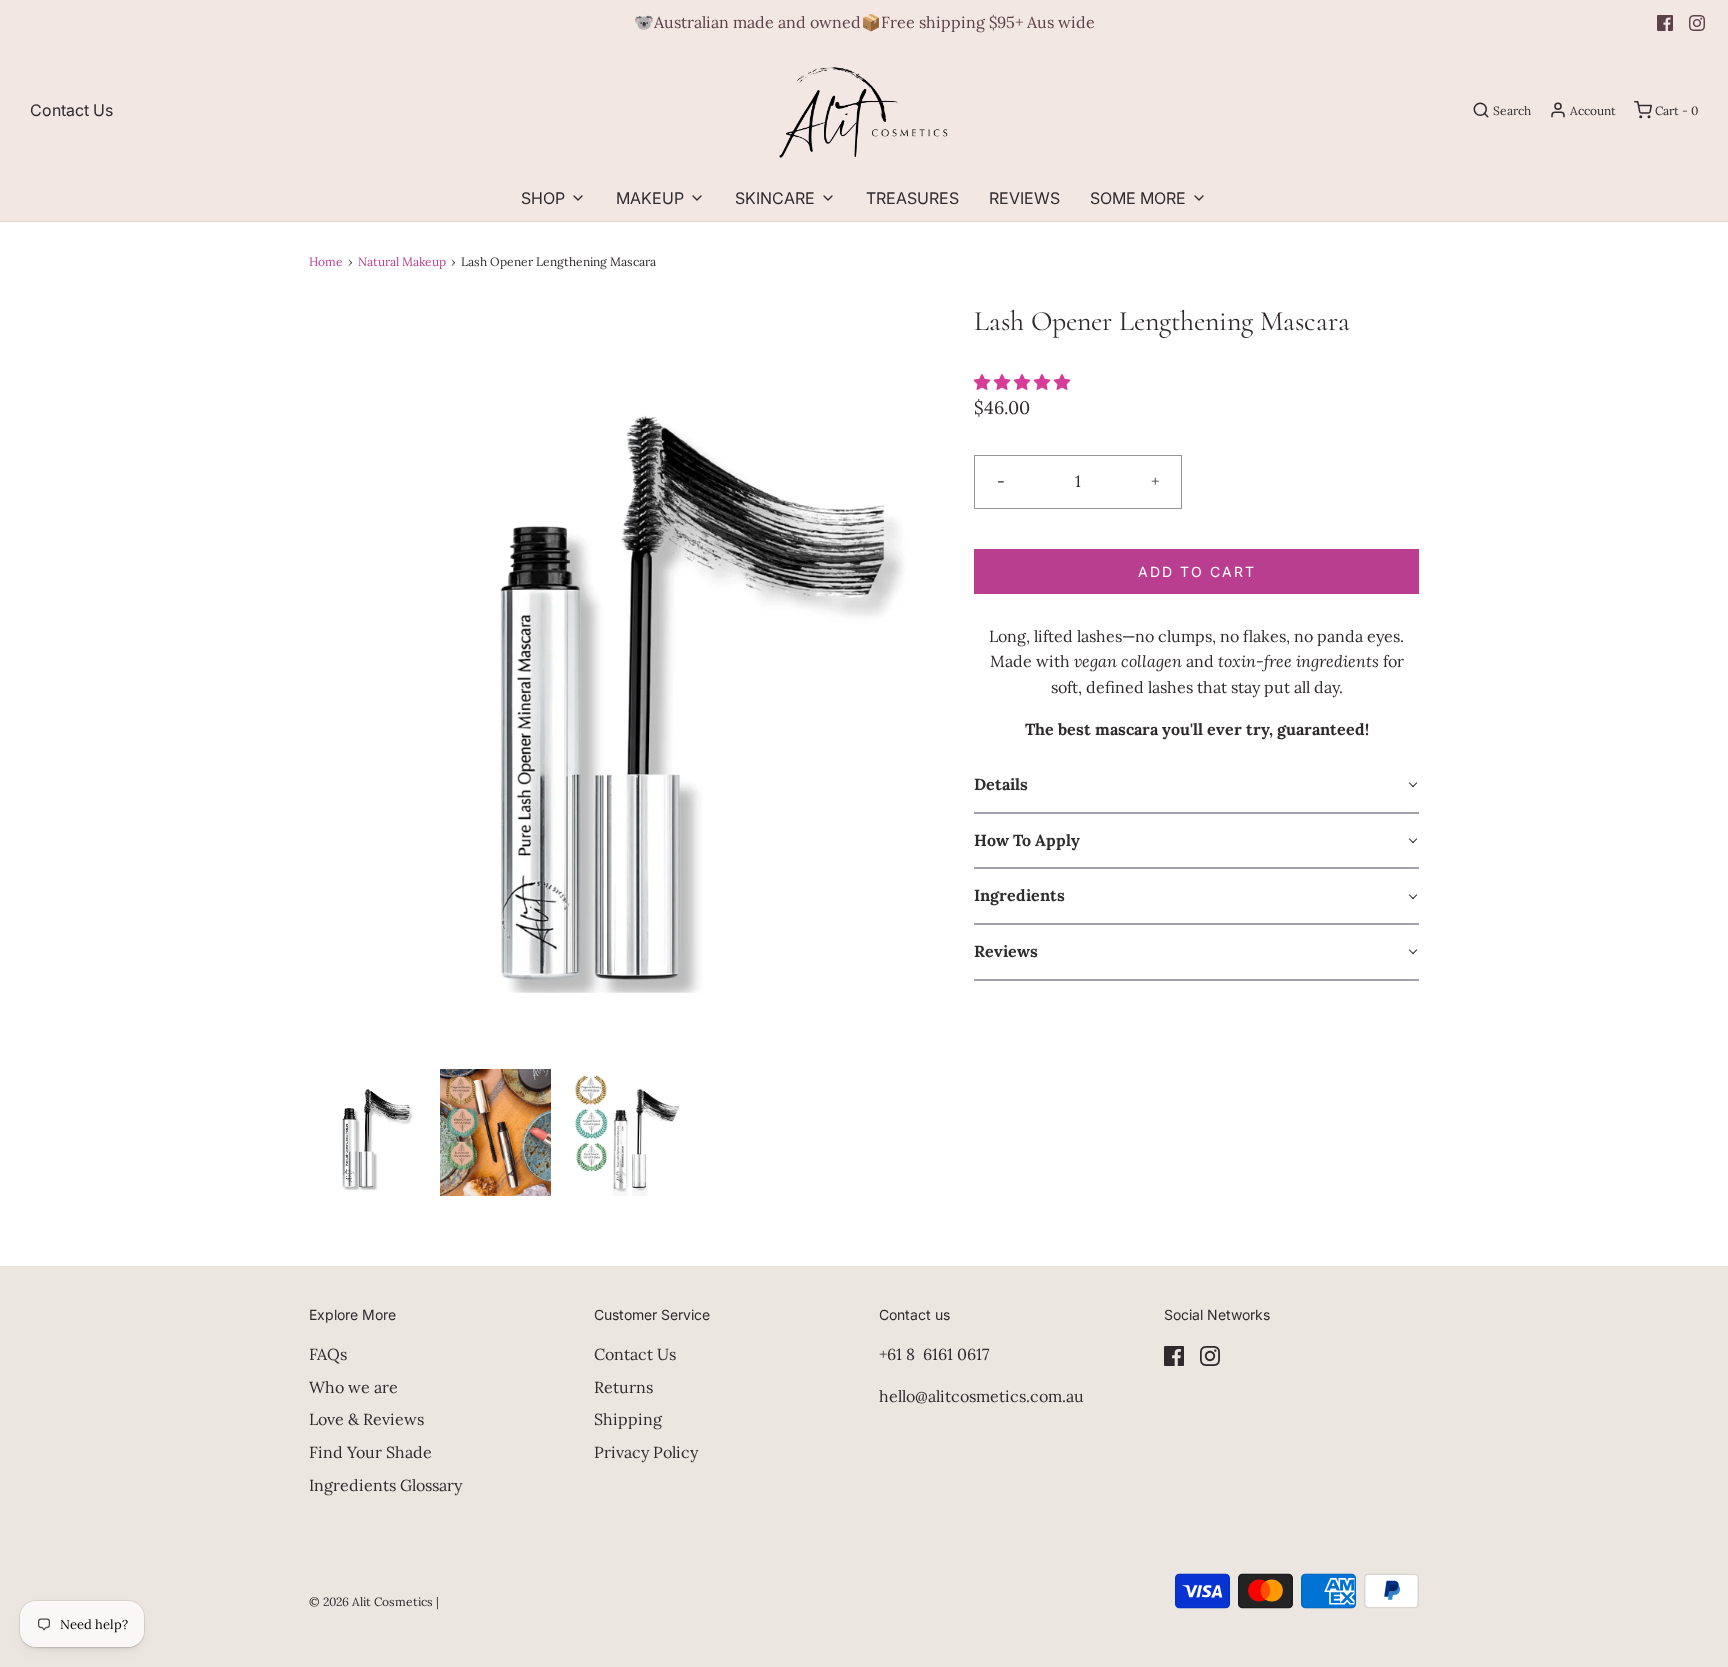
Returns (623, 1387)
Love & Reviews (366, 1419)
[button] (364, 1132)
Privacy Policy (646, 1452)
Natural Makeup (402, 261)
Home (326, 261)
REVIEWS (1024, 198)
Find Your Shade (370, 1452)
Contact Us (71, 110)
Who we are (353, 1387)
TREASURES (912, 198)
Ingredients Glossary (385, 1485)
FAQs (328, 1354)
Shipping (628, 1419)
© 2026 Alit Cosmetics (371, 1601)
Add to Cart (1197, 571)
